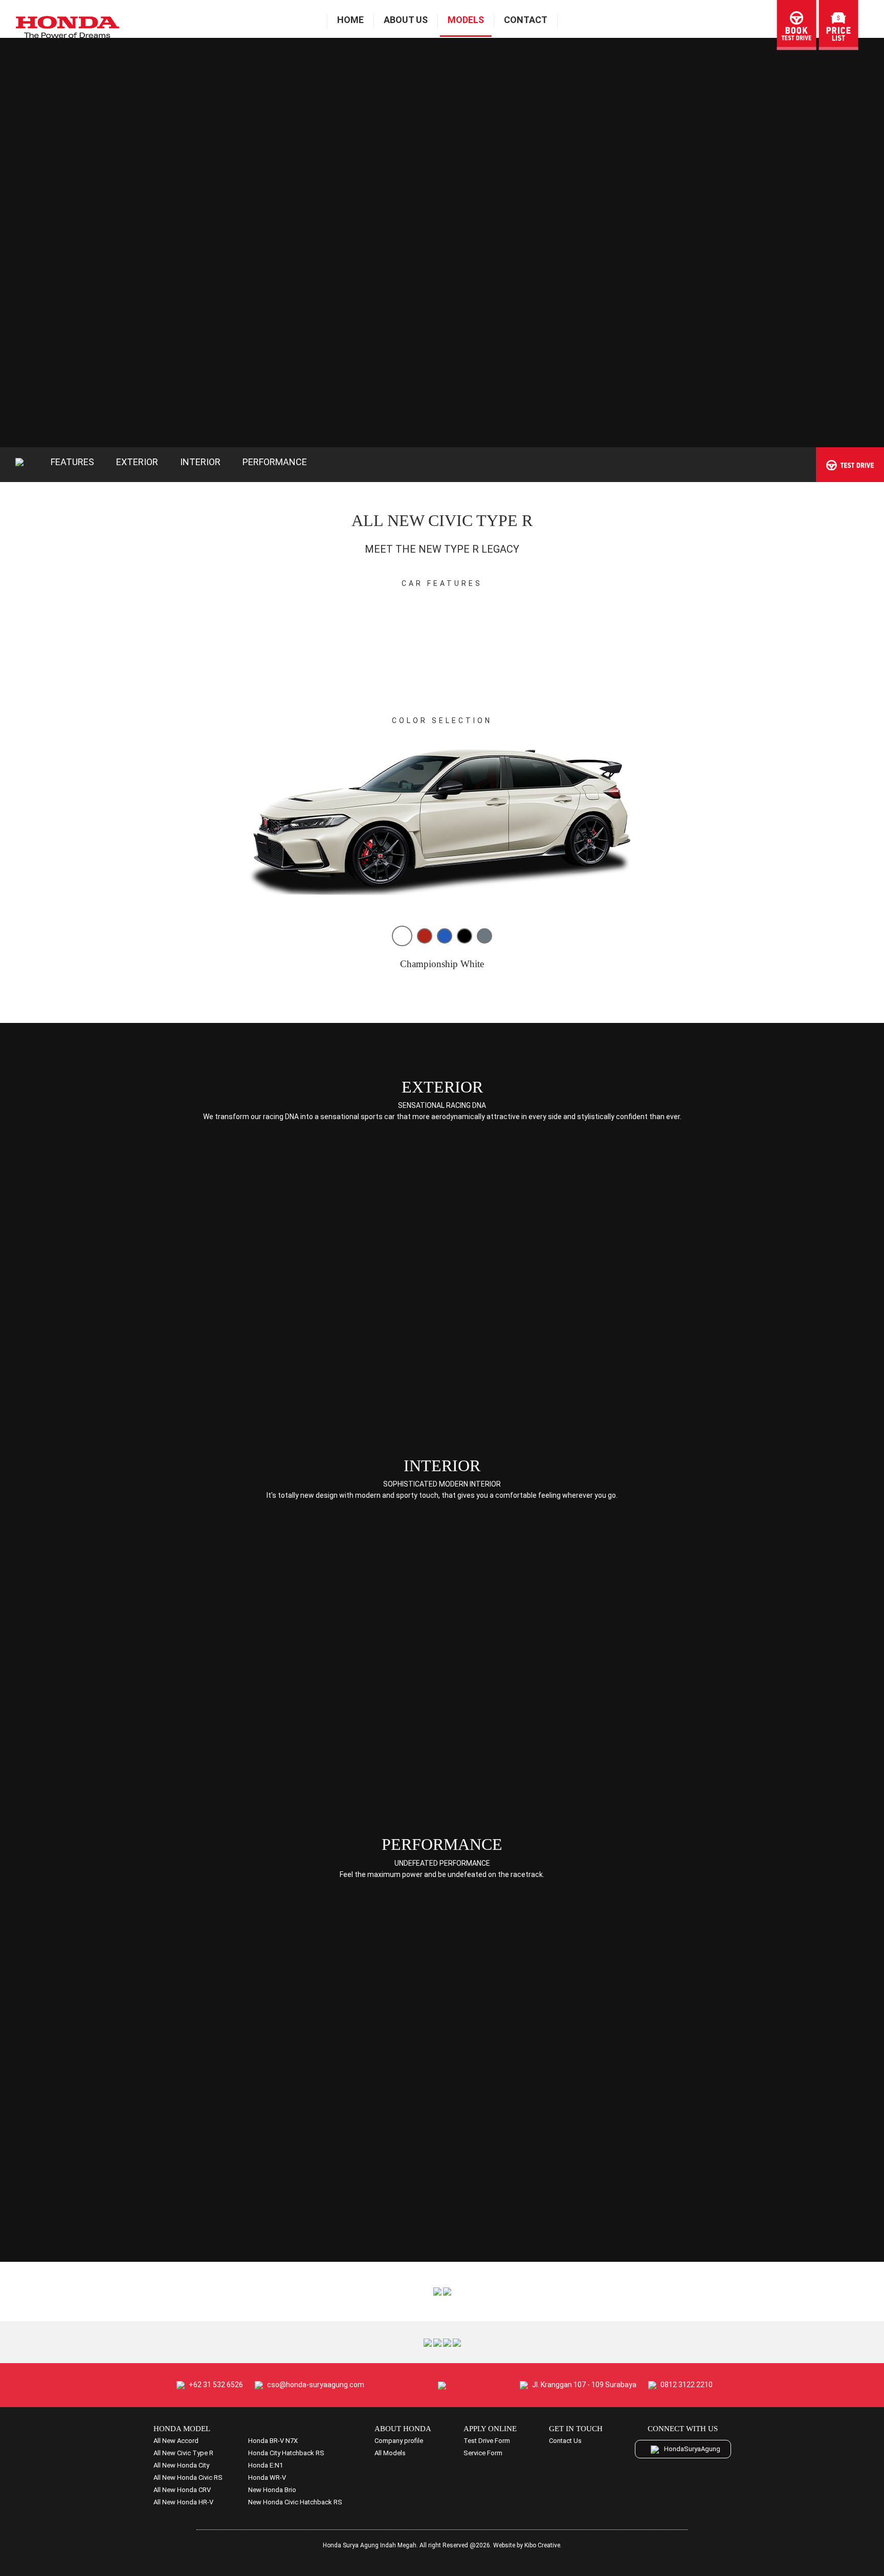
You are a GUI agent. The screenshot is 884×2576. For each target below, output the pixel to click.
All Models (390, 2453)
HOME (350, 20)
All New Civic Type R (183, 2453)
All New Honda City (181, 2465)
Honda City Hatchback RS (286, 2453)
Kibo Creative (542, 2545)
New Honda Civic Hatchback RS (295, 2502)
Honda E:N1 (266, 2465)
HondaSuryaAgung (692, 2449)
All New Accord (176, 2441)
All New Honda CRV (182, 2490)
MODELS (466, 20)
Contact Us (565, 2441)
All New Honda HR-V (183, 2502)
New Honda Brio (272, 2490)
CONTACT (526, 20)
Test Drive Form (487, 2441)
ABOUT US (406, 20)
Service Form (483, 2453)
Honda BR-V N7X (273, 2441)
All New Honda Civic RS (188, 2477)
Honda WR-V (267, 2477)
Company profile (399, 2441)
